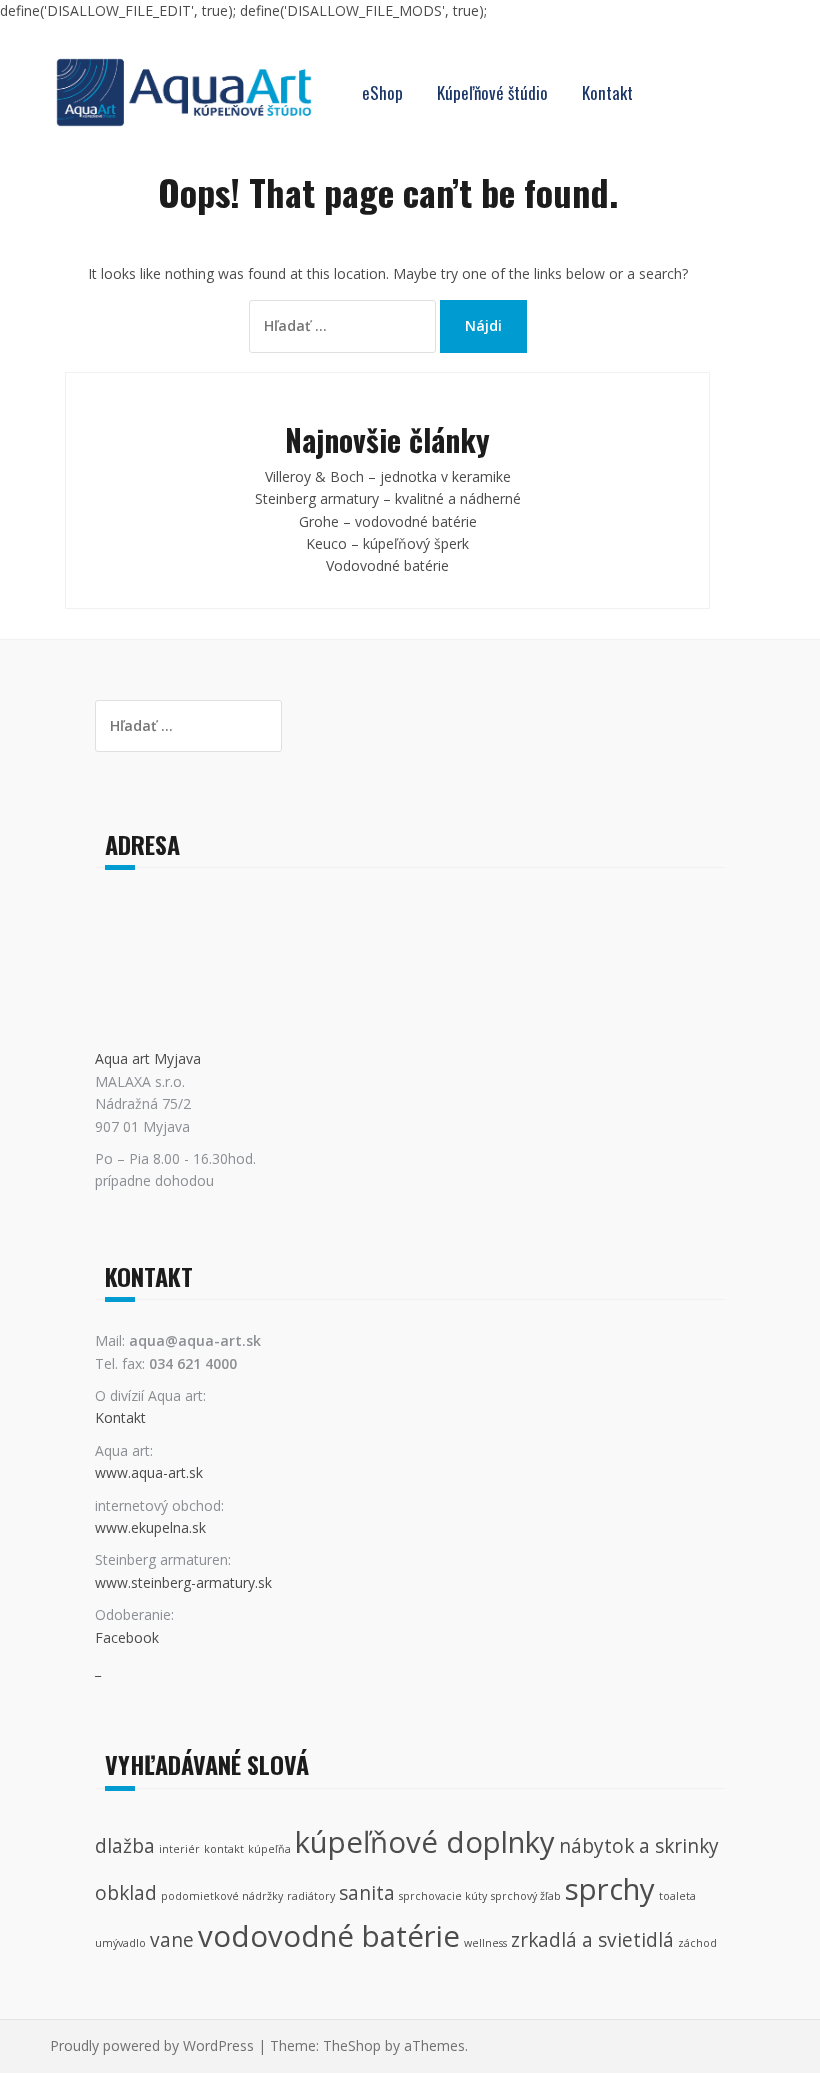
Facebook (127, 1637)
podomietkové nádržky (222, 1896)
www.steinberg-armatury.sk (183, 1582)
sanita (367, 1893)
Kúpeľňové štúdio (492, 92)
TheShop (352, 2045)
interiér (179, 1849)
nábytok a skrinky (639, 1846)
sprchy (610, 1889)
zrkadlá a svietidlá (592, 1940)
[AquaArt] (183, 90)
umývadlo (120, 1943)
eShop (382, 92)
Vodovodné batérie (387, 565)
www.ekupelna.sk (150, 1527)
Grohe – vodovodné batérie (388, 521)
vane (172, 1940)
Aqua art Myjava (148, 1058)
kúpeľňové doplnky (425, 1842)
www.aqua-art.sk (149, 1472)
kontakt (224, 1849)
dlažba (125, 1846)
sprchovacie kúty (443, 1896)
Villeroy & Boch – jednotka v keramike (388, 476)
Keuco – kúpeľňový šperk (387, 543)
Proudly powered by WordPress (152, 2045)
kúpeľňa (269, 1849)
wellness (485, 1943)
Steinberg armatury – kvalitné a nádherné (388, 498)
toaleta (677, 1896)
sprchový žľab (526, 1896)
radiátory (311, 1896)
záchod (697, 1943)
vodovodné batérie (329, 1936)
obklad (126, 1893)
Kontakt (607, 92)
